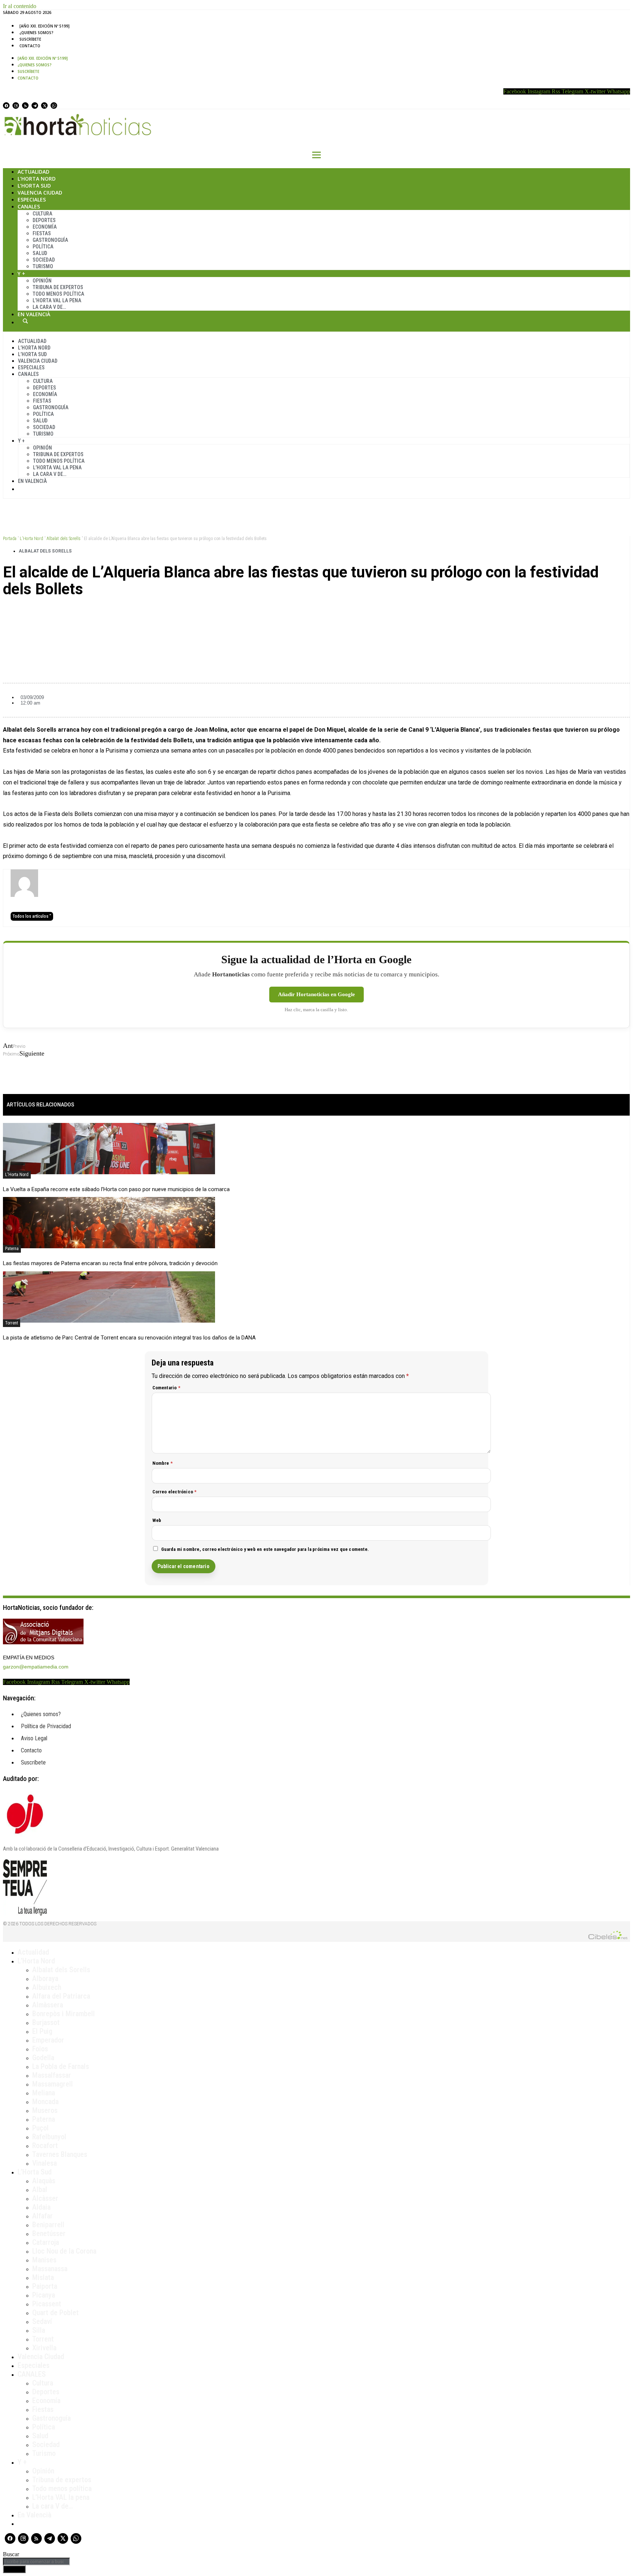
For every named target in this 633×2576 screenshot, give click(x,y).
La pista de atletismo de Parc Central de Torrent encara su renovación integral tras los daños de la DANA (129, 1338)
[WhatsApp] (54, 106)
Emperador (48, 2040)
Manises (44, 2260)
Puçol (40, 2128)
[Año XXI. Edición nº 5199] (45, 26)
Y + (21, 274)
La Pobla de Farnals (61, 2066)
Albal (40, 2189)
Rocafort (45, 2146)
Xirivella (44, 2348)
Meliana (44, 2093)
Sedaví (42, 2321)
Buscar (25, 321)
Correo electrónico (175, 1492)
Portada (10, 539)
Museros (45, 2110)
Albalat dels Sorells (64, 539)
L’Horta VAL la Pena (57, 300)
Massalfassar (52, 2075)
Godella (43, 2058)
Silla (39, 2330)
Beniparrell (48, 2225)
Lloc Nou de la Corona (64, 2251)
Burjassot (46, 2022)
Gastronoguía (50, 240)
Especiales (32, 199)
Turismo (43, 266)
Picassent (47, 2304)
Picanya (44, 2295)
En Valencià (34, 314)
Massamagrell (53, 2084)
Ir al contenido (20, 6)
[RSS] (25, 106)
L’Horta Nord (37, 179)
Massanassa (50, 2269)
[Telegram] (35, 106)
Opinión (42, 281)
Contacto (30, 46)
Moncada (45, 2102)
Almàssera (48, 2005)
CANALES (32, 2374)
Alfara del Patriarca (61, 1996)
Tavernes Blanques (60, 2154)
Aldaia (41, 2207)
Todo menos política (58, 294)
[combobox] (36, 2562)
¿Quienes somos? (36, 33)
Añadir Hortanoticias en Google (316, 994)
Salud (40, 253)
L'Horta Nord (32, 539)
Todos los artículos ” (32, 916)
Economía (45, 227)
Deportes (44, 220)
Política (43, 247)
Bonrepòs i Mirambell (64, 2014)
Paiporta (45, 2286)
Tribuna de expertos (58, 287)
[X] (44, 106)
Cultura (42, 214)
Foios (40, 2049)
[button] (316, 614)
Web (157, 1520)
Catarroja (46, 2242)
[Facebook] (6, 106)
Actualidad (34, 172)
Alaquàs (44, 2181)
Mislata (43, 2277)
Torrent (12, 1323)
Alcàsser (45, 2198)
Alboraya (45, 1978)
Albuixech (47, 1987)
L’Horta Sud (34, 186)
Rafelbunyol (49, 2137)
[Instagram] (16, 106)
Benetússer (49, 2233)
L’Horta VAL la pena (61, 2497)
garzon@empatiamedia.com (36, 1667)
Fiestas (42, 233)
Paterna (12, 1249)
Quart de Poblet (55, 2313)
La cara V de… (49, 307)
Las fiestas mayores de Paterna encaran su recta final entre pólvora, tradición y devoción (110, 1263)
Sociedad (44, 260)
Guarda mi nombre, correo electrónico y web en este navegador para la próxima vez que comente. (265, 1549)
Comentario (166, 1388)
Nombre (163, 1463)
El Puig (42, 2031)
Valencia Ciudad (40, 193)
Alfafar (42, 2216)
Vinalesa (45, 2163)
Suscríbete (30, 39)
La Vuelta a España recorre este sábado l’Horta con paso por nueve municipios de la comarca (116, 1189)
